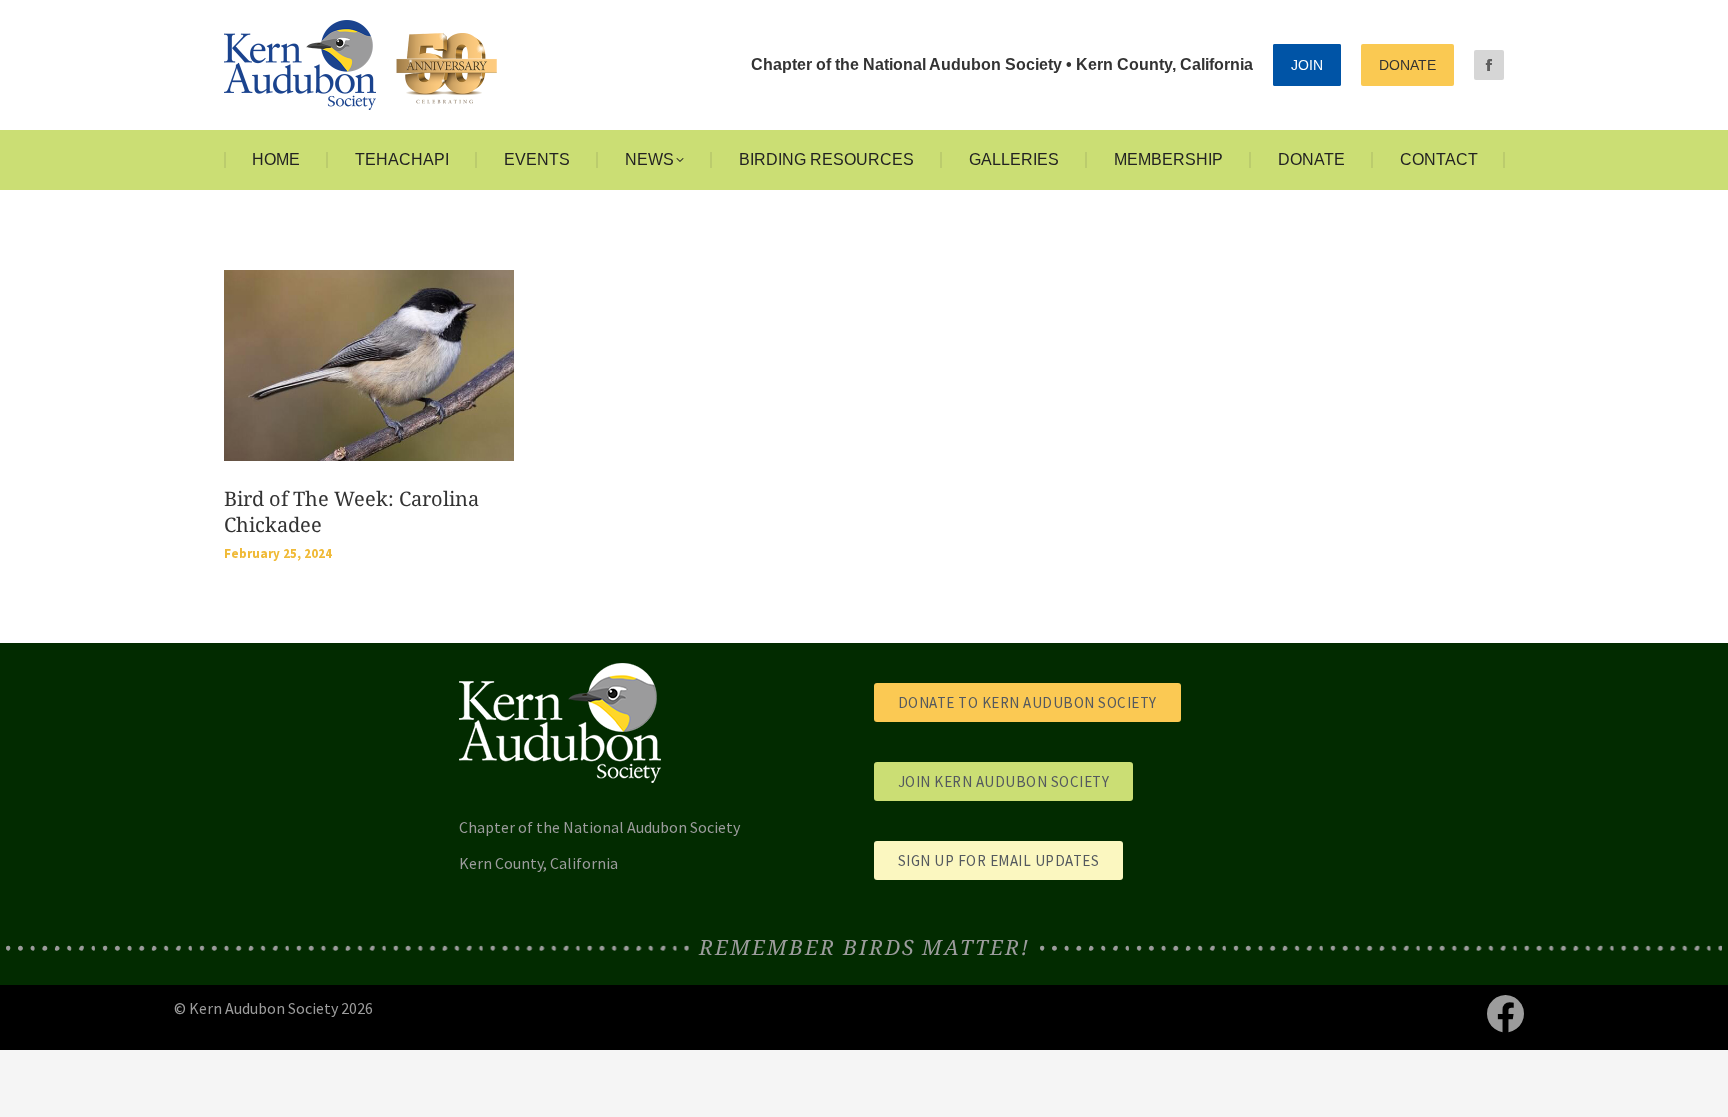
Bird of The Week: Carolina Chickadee (351, 511)
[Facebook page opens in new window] (1489, 65)
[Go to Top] (1698, 1087)
